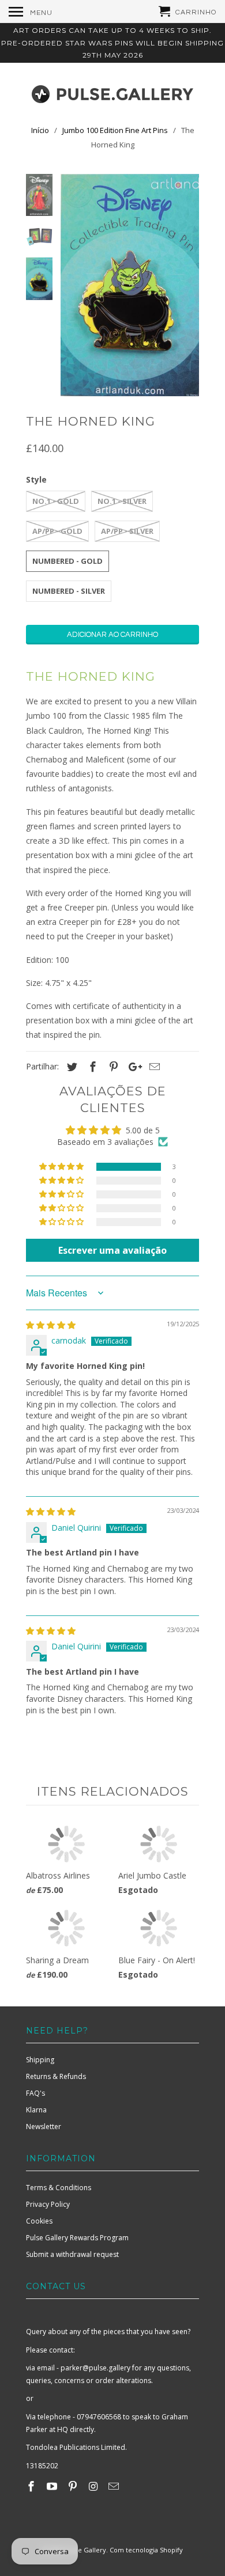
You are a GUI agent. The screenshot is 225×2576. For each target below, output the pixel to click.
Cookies (39, 2221)
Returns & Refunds (56, 2076)
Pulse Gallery (86, 2550)
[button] (62, 1167)
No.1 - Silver (122, 501)
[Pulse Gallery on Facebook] (32, 2486)
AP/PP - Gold (57, 531)
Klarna (36, 2110)
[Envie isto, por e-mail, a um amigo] (153, 1067)
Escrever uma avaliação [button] (112, 1250)
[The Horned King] (130, 285)
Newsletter (44, 2127)
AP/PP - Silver (127, 531)
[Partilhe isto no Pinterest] (112, 1067)
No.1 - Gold (56, 501)
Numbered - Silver (69, 591)
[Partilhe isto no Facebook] (91, 1067)
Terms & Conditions (59, 2188)
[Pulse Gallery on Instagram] (94, 2486)
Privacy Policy (48, 2204)
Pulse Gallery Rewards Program (77, 2238)
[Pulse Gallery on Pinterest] (74, 2486)
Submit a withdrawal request (72, 2254)
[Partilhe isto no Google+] (132, 1067)
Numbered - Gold (67, 561)
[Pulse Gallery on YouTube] (53, 2486)
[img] (51, 1325)
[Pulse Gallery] (112, 92)
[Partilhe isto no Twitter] (70, 1067)
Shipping (40, 2060)
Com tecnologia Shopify (146, 2550)
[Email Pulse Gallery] (115, 2486)
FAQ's (35, 2093)
